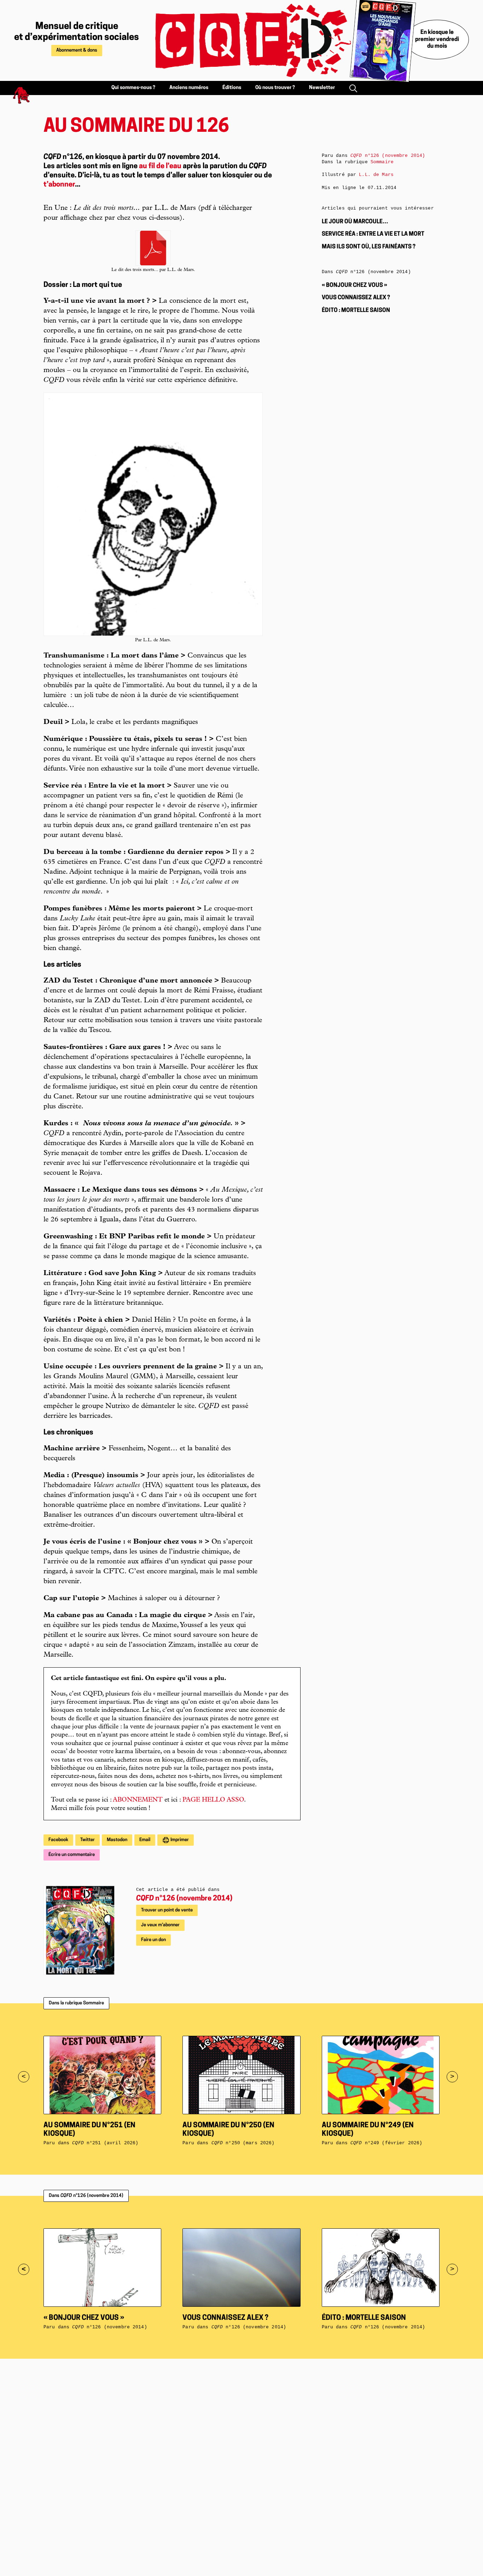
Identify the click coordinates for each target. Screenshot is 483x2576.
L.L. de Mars (376, 175)
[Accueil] (245, 40)
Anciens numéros (189, 88)
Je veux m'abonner (160, 1925)
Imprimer (179, 1840)
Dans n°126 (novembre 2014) (86, 2196)
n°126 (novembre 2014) (184, 1899)
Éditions (232, 88)
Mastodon (117, 1840)
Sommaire (382, 162)
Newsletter (322, 88)
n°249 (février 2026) (386, 2143)
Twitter (88, 1840)
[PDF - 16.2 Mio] (153, 248)
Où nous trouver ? (275, 88)
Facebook (58, 1840)
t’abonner (59, 185)
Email (145, 1840)
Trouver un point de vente (167, 1910)
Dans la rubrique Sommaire (76, 2003)
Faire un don (153, 1940)
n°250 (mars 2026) (243, 2143)
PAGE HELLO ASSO (213, 1800)
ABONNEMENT (138, 1800)
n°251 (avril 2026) (105, 2143)
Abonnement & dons (77, 50)
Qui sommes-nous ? (133, 88)
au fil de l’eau (160, 166)
